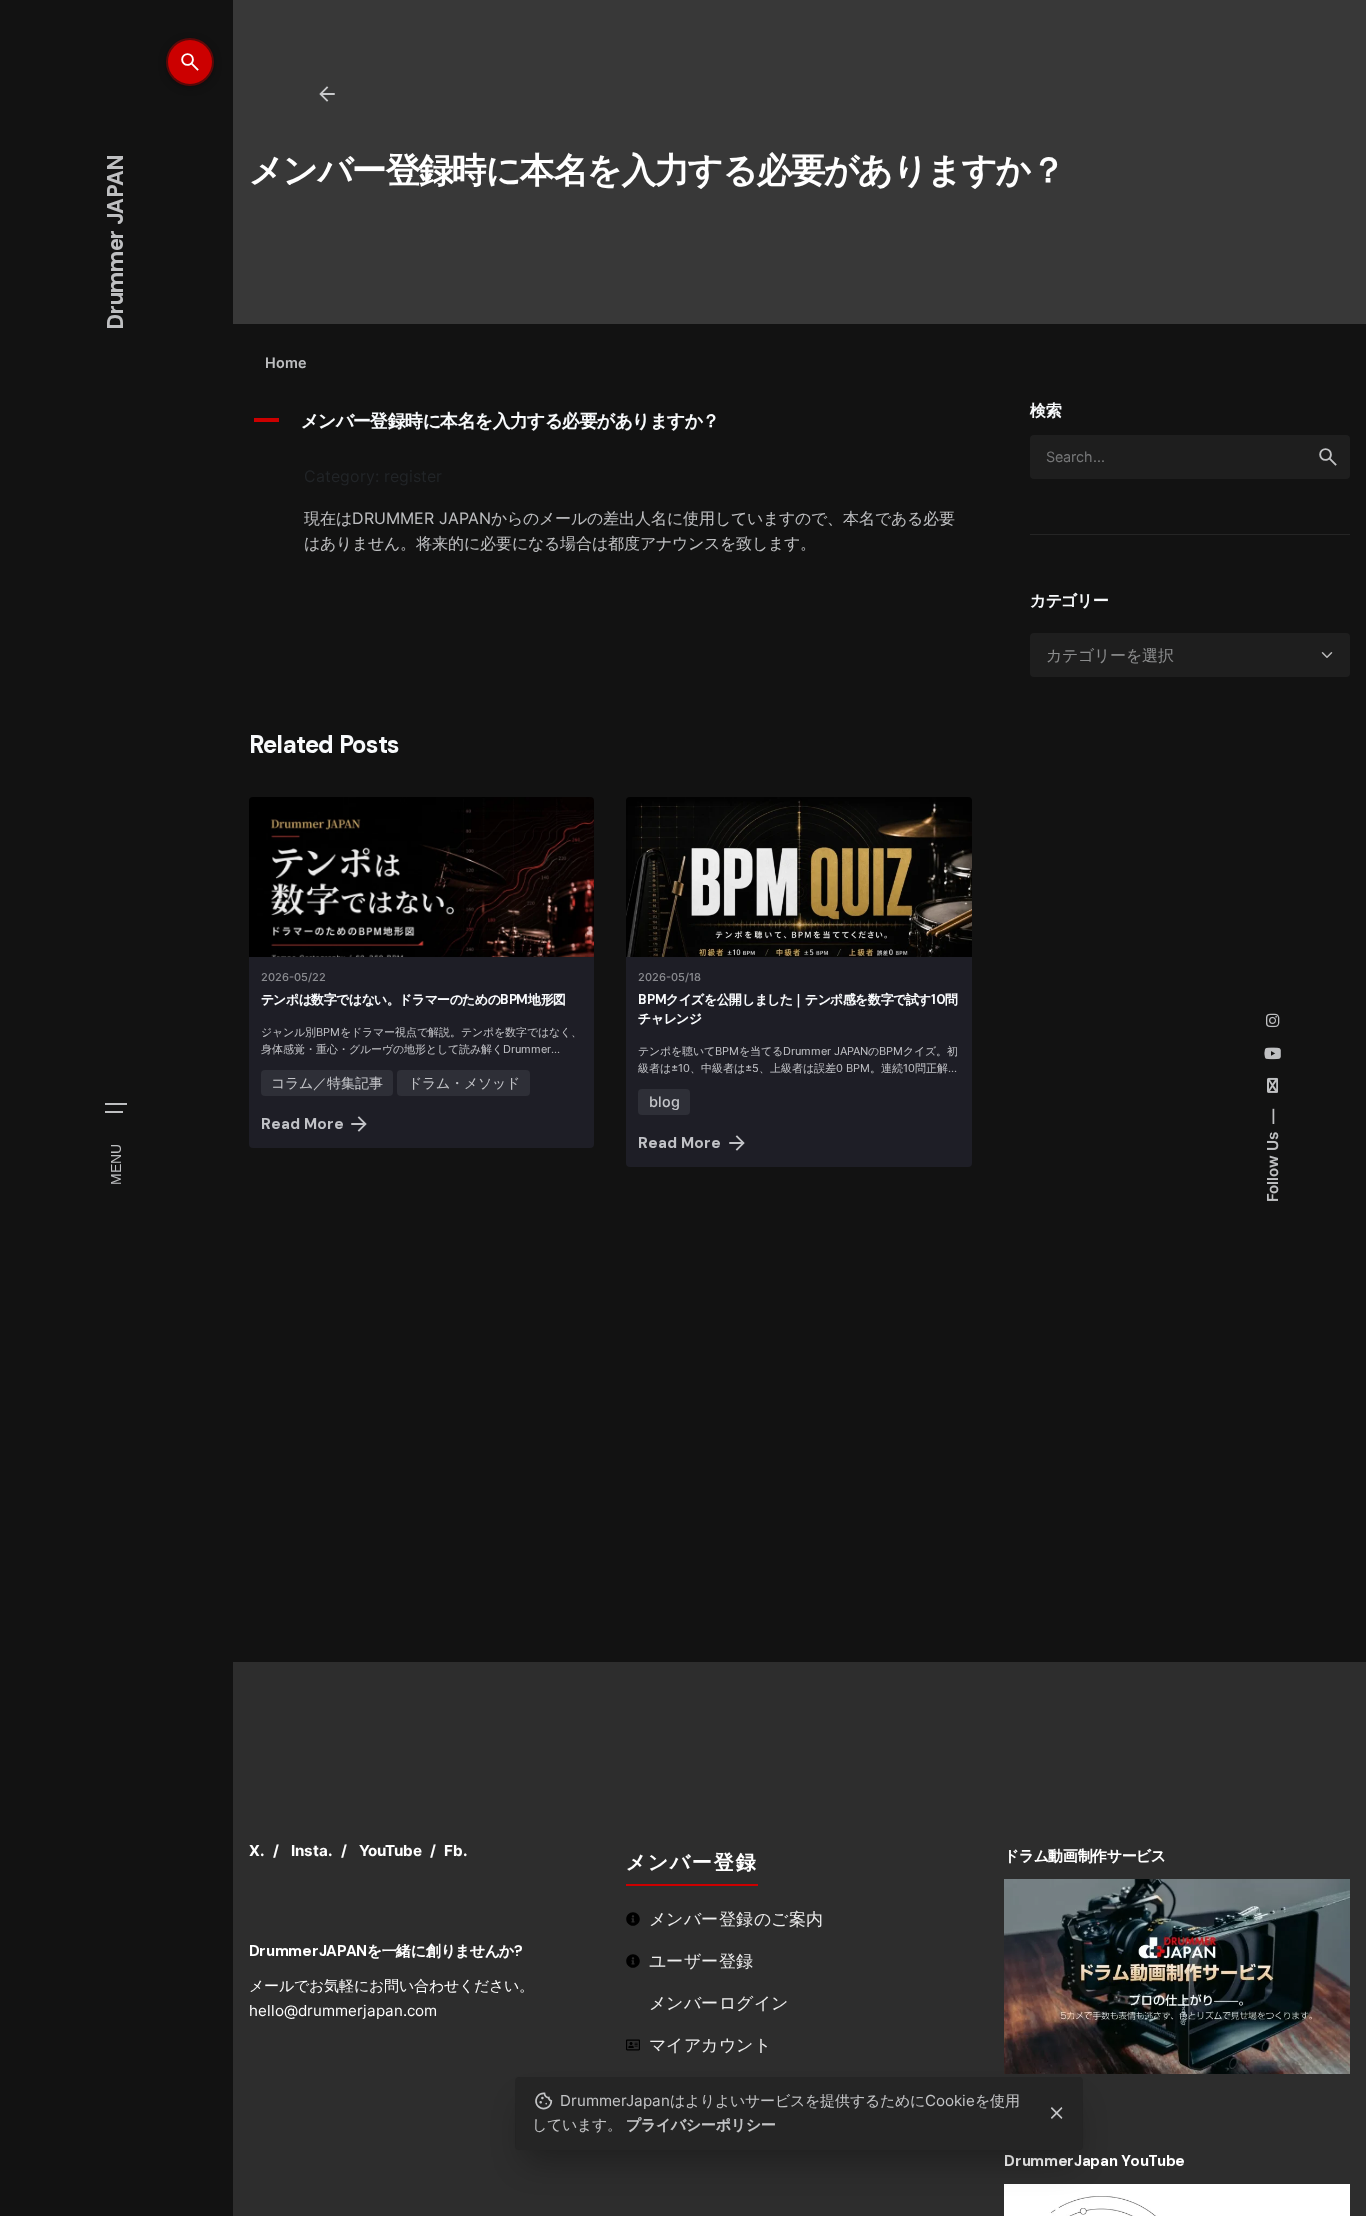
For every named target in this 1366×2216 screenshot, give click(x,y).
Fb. (456, 1850)
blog (664, 1101)
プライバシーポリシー (701, 2124)
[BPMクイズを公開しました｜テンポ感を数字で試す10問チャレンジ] (799, 877)
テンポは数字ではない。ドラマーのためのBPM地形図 (413, 999)
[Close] (1057, 2113)
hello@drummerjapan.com (343, 2010)
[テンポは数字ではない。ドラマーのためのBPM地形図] (422, 877)
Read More (302, 1124)
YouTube (390, 1850)
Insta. (312, 1850)
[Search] (190, 62)
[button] (615, 422)
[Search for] (1190, 457)
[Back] (327, 94)
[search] (1328, 457)
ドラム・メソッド (464, 1082)
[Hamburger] (116, 1108)
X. (257, 1850)
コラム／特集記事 (327, 1082)
